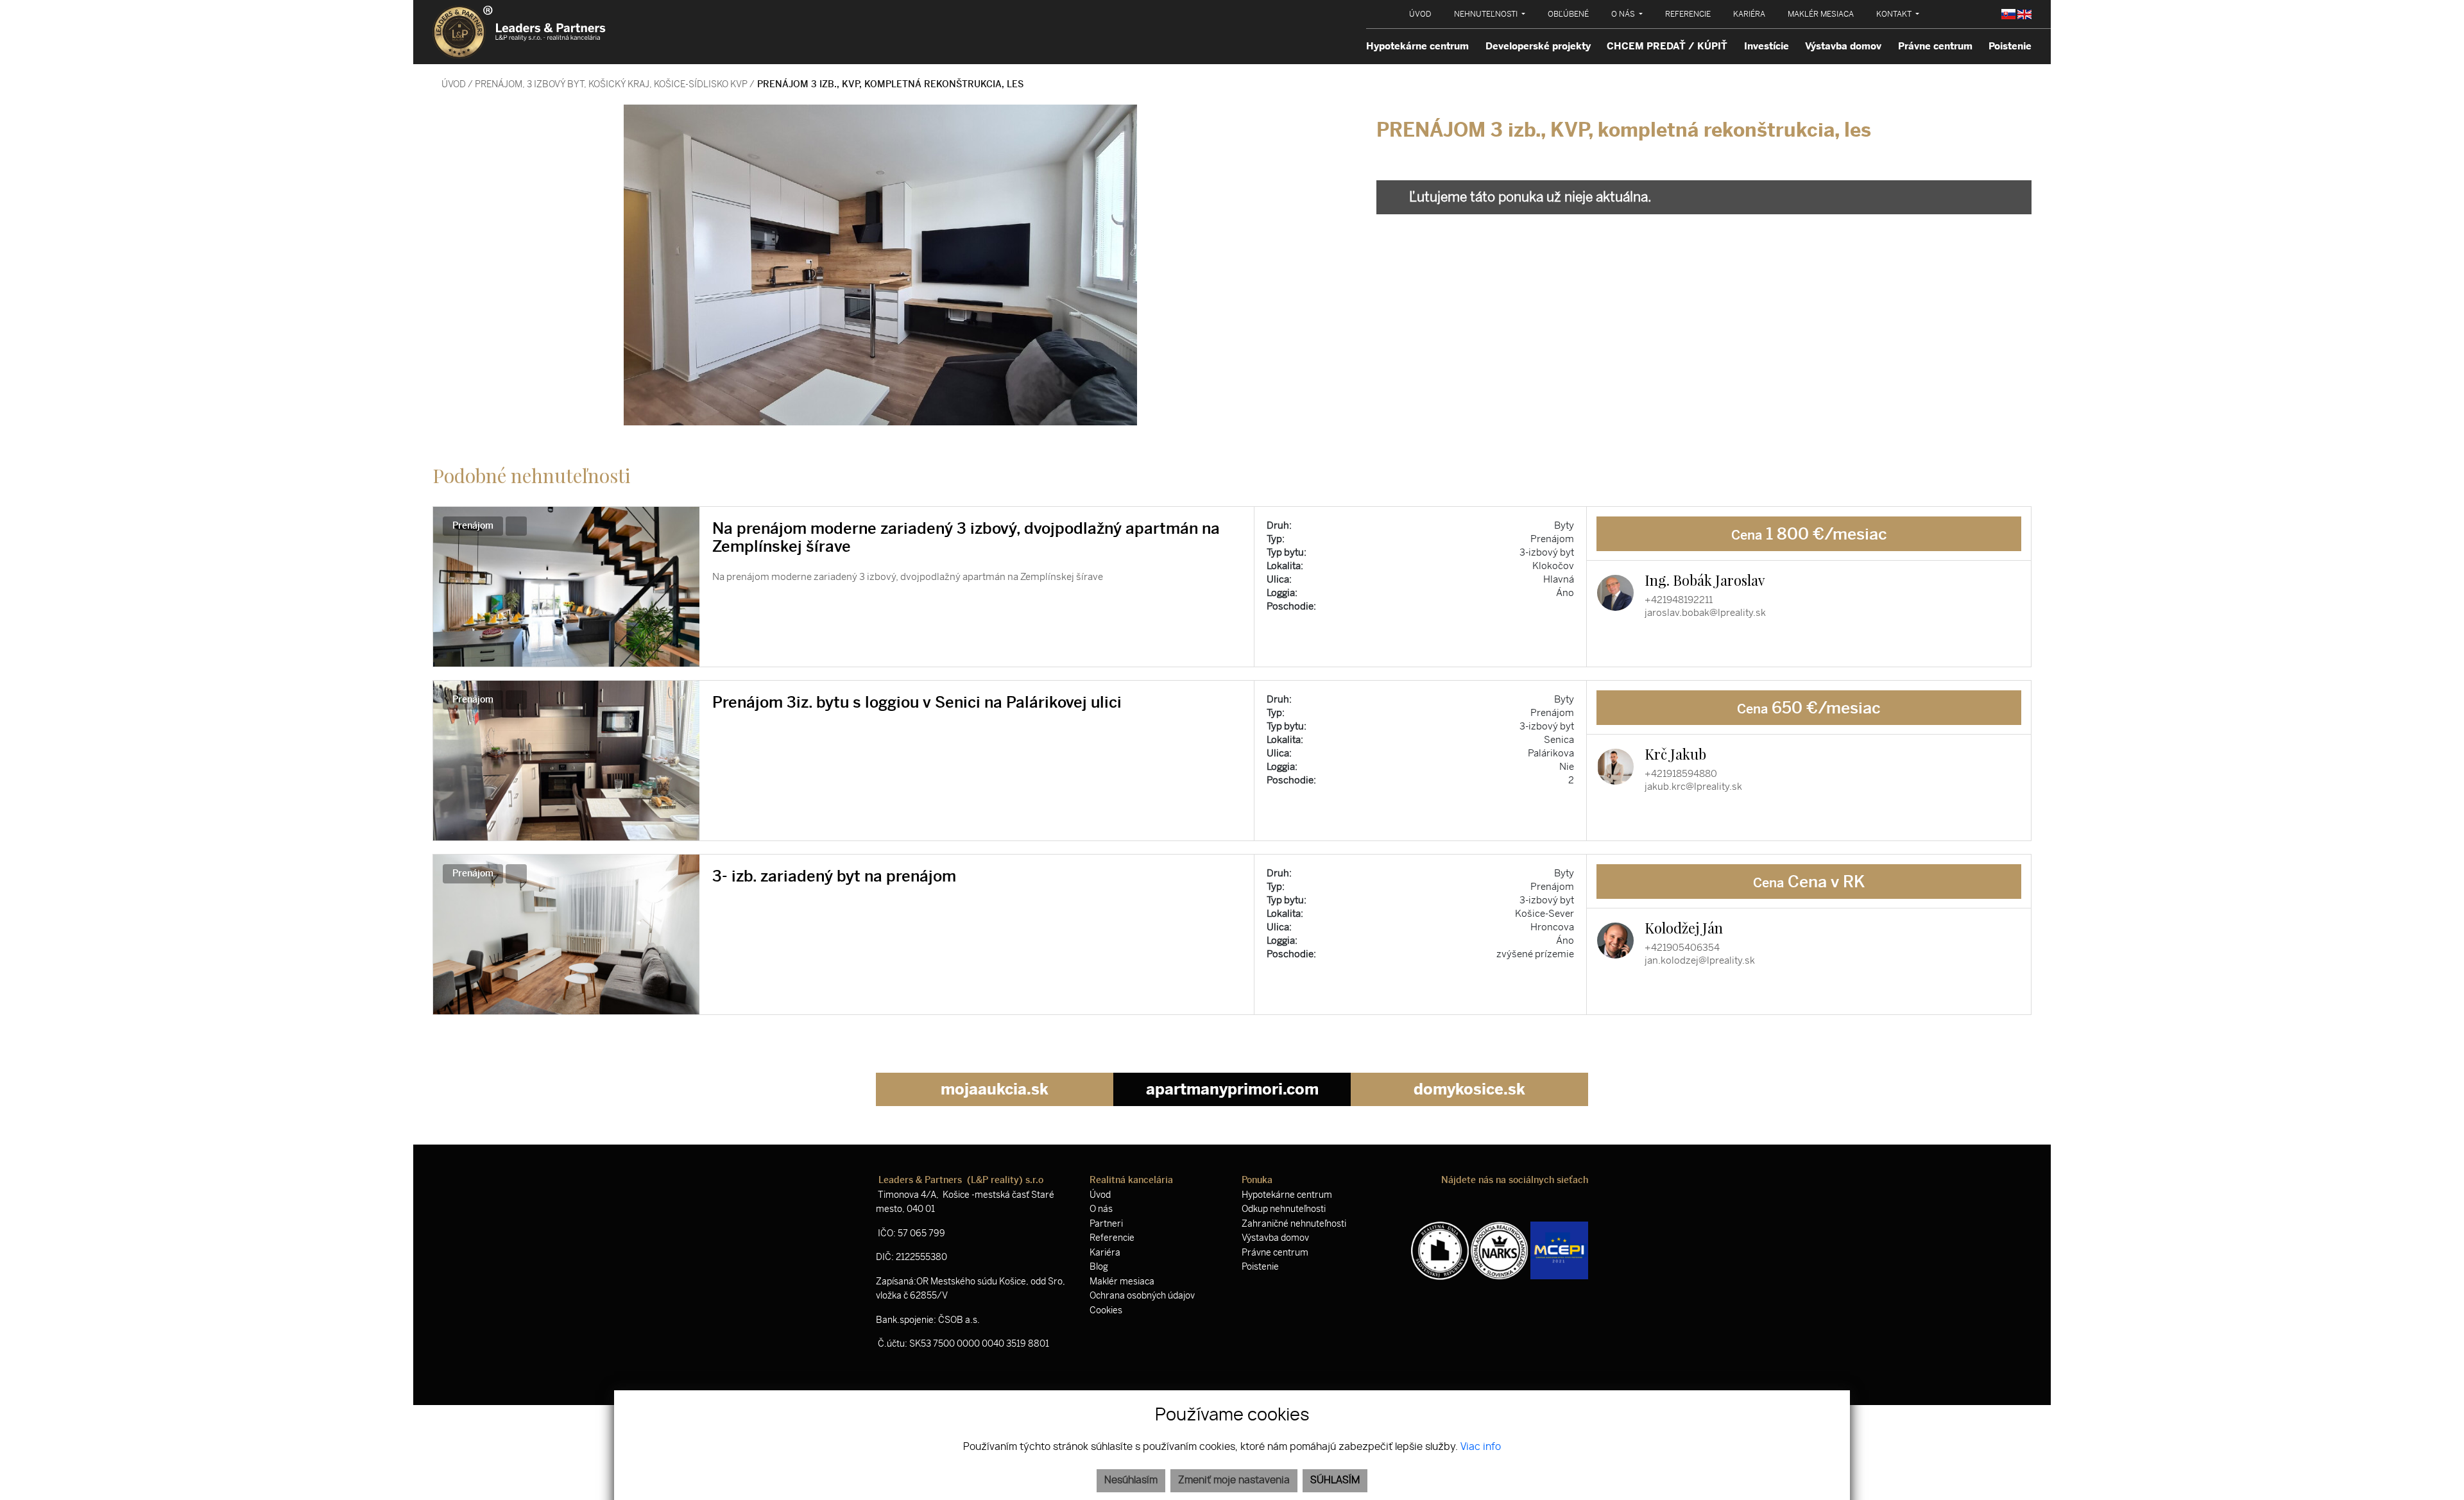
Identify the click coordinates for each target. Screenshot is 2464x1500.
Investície (1767, 46)
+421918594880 (1681, 774)
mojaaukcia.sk (995, 1089)
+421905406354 (1682, 948)
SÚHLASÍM (1335, 1480)
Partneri (1106, 1224)
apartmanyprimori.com (1232, 1089)
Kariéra (1105, 1253)
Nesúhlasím (1131, 1480)
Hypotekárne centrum (1417, 46)
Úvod (453, 84)
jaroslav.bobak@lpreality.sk (1705, 613)
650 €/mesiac (1809, 708)
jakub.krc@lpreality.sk (1693, 787)
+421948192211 (1679, 600)
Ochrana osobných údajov (1142, 1296)
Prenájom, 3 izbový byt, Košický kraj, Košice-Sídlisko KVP (612, 84)
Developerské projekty (1538, 46)
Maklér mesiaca (1122, 1282)
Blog (1099, 1267)
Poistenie (2010, 46)
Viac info (1481, 1447)
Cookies (1106, 1310)
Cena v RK (1809, 882)
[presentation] (449, 265)
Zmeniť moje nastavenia (1234, 1480)
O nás (1101, 1209)
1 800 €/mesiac (1809, 534)
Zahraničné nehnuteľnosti (1294, 1224)
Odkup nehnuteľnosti (1284, 1209)
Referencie (1112, 1238)
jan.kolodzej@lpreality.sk (1700, 960)
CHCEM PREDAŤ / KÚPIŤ (1667, 46)
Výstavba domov (1843, 46)
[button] (1490, 14)
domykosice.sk (1469, 1089)
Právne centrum (1935, 46)
